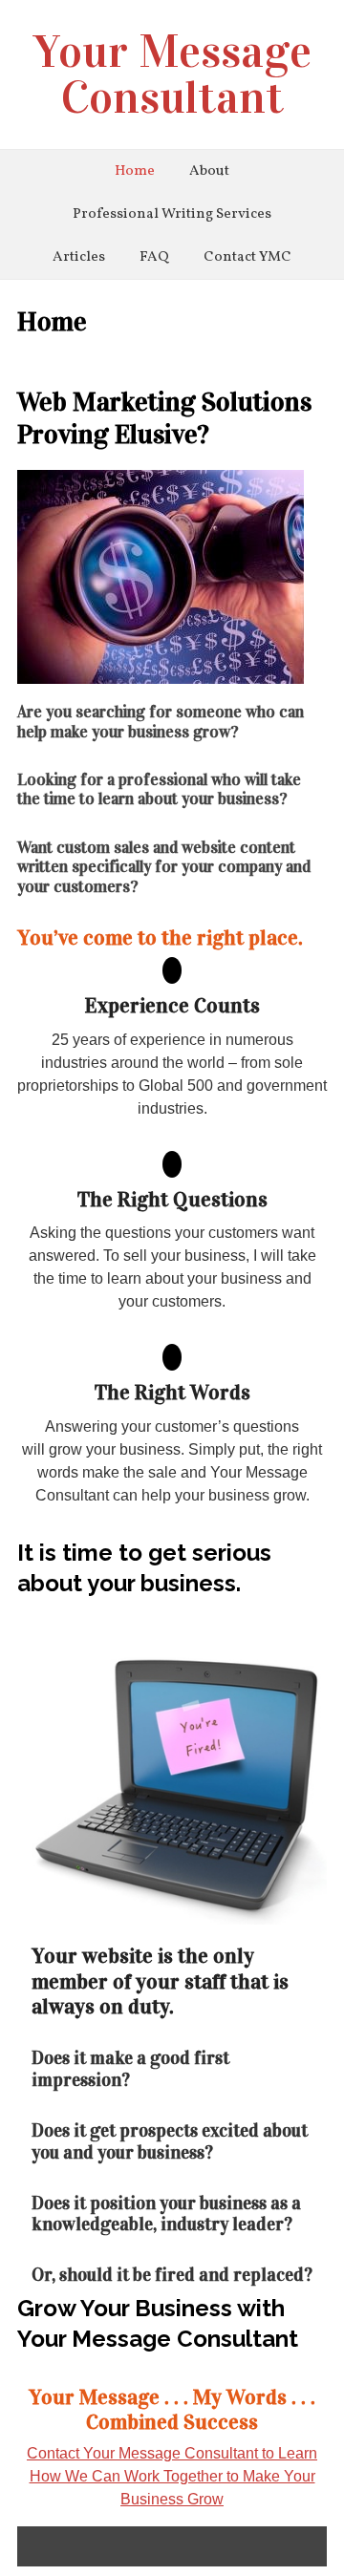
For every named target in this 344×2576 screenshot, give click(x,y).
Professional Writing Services (172, 214)
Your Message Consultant (172, 75)
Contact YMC (247, 257)
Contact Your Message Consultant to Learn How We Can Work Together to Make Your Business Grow (172, 2476)
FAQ (154, 257)
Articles (79, 257)
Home (135, 171)
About (209, 171)
